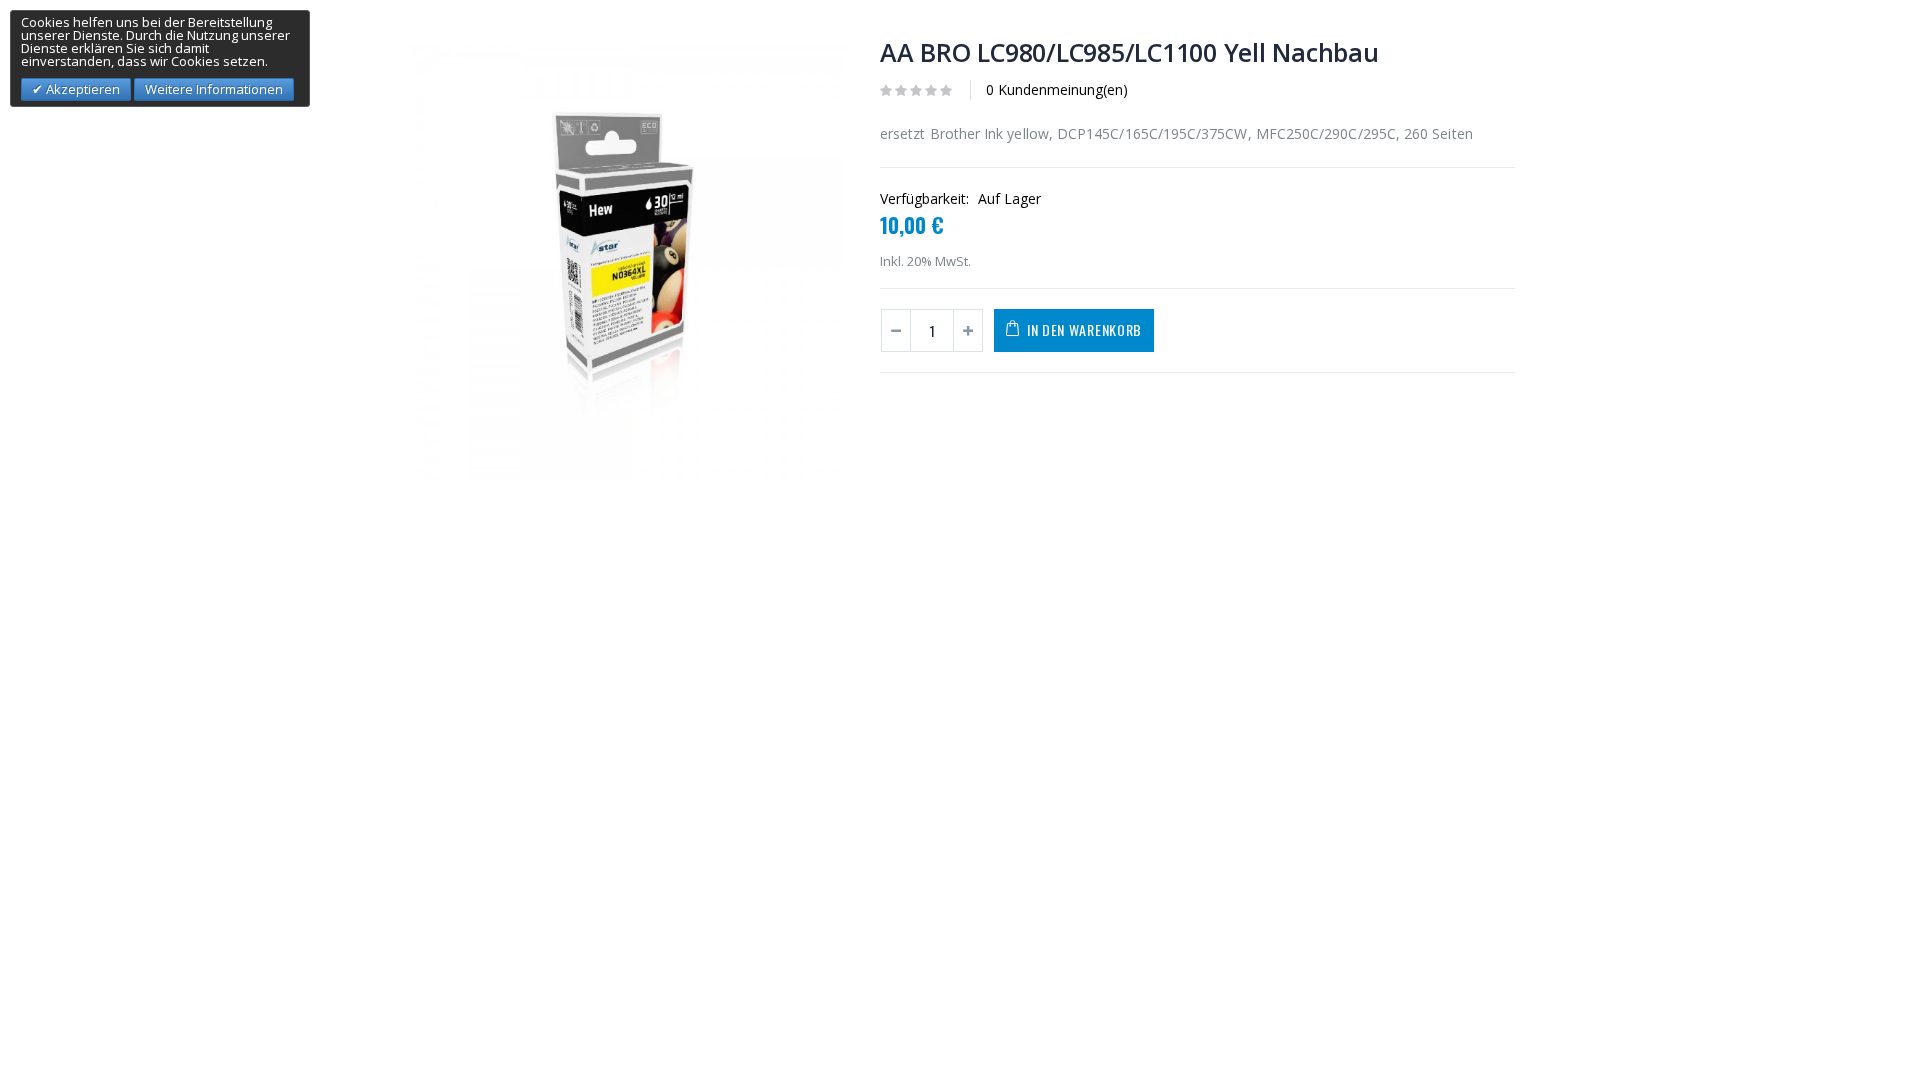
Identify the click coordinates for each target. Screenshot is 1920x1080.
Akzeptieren (81, 89)
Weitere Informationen (214, 89)
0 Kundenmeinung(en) (1057, 89)
